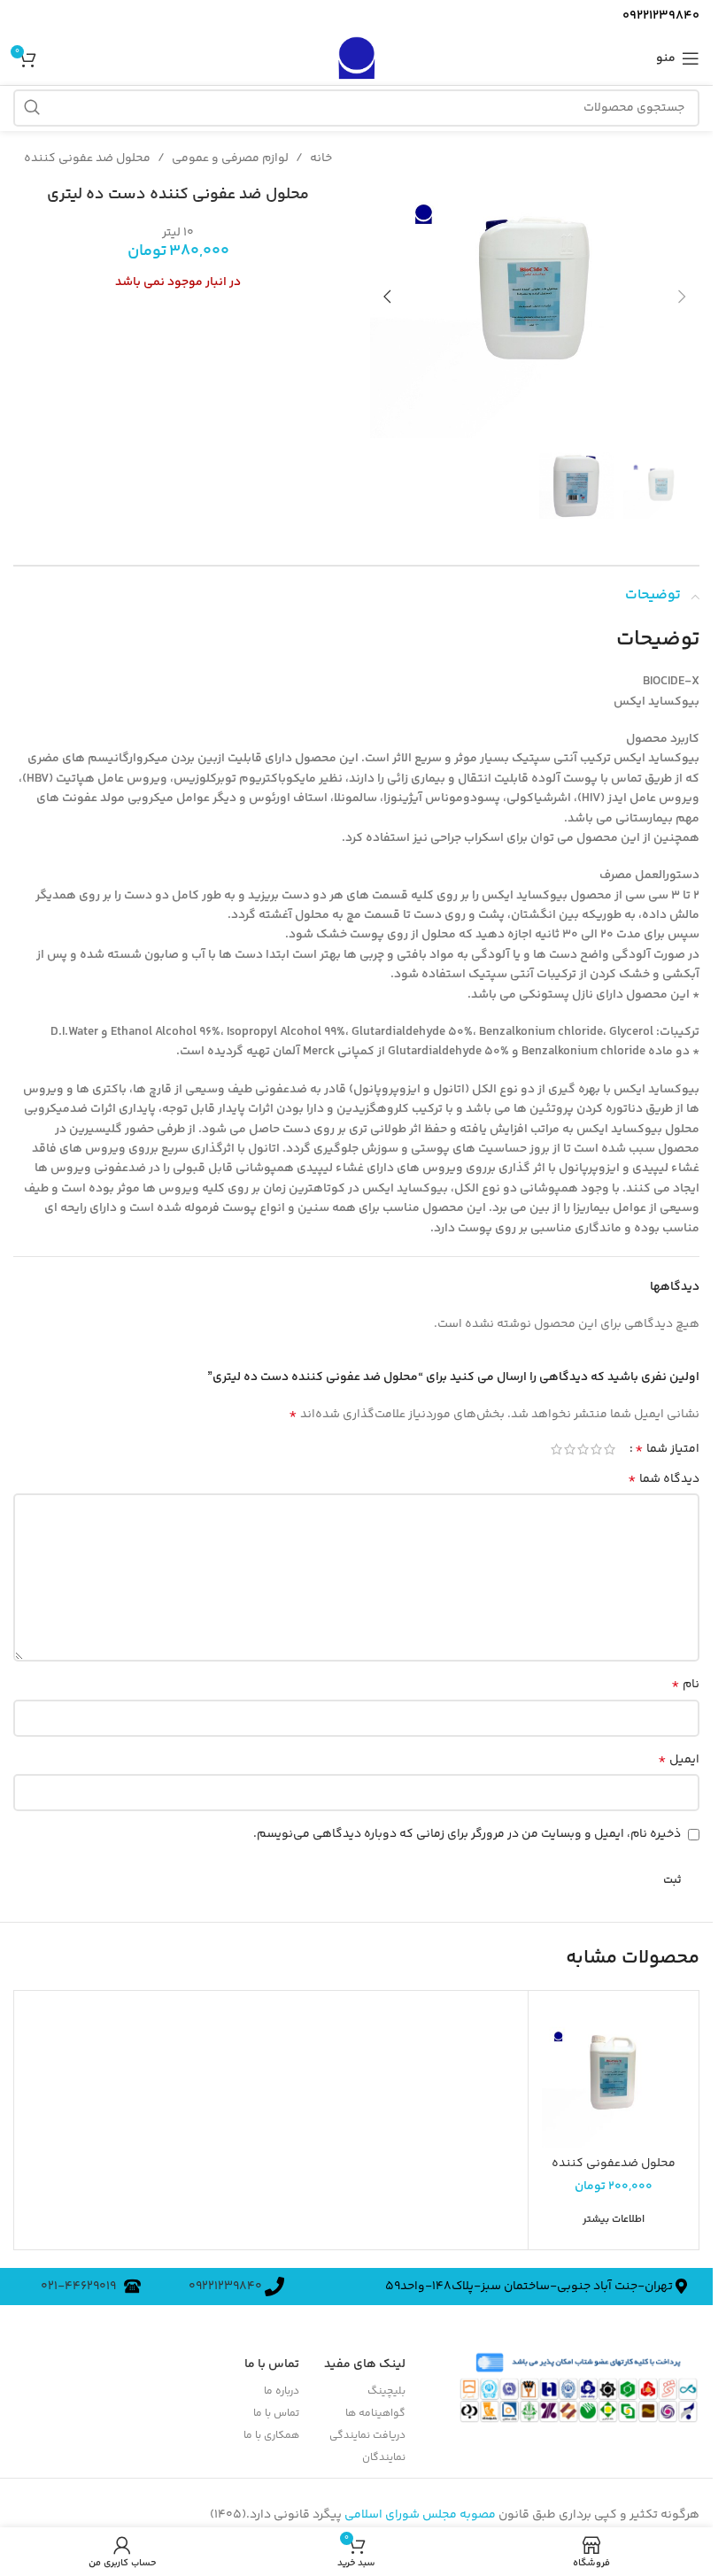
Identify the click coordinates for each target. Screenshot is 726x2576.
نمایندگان (384, 2451)
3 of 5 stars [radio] (583, 1442)
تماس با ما (276, 2406)
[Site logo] (356, 58)
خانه (321, 158)
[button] (682, 294)
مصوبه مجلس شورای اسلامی (420, 2508)
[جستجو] (32, 108)
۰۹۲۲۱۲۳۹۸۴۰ (227, 2279)
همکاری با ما (271, 2429)
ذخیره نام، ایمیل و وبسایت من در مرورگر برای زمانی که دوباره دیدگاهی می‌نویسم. (467, 1827)
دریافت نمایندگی (367, 2429)
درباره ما (281, 2384)
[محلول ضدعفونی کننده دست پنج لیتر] (614, 2069)
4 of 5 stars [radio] (570, 1442)
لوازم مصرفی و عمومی (230, 158)
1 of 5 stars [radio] (610, 1442)
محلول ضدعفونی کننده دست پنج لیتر (614, 2165)
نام (685, 1677)
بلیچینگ (386, 2384)
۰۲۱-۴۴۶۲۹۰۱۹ (82, 2279)
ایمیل (679, 1753)
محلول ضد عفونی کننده (87, 158)
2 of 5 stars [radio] (596, 1442)
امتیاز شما (667, 1442)
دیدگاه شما (664, 1472)
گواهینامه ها (375, 2406)
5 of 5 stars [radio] (556, 1442)
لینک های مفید (365, 2357)
